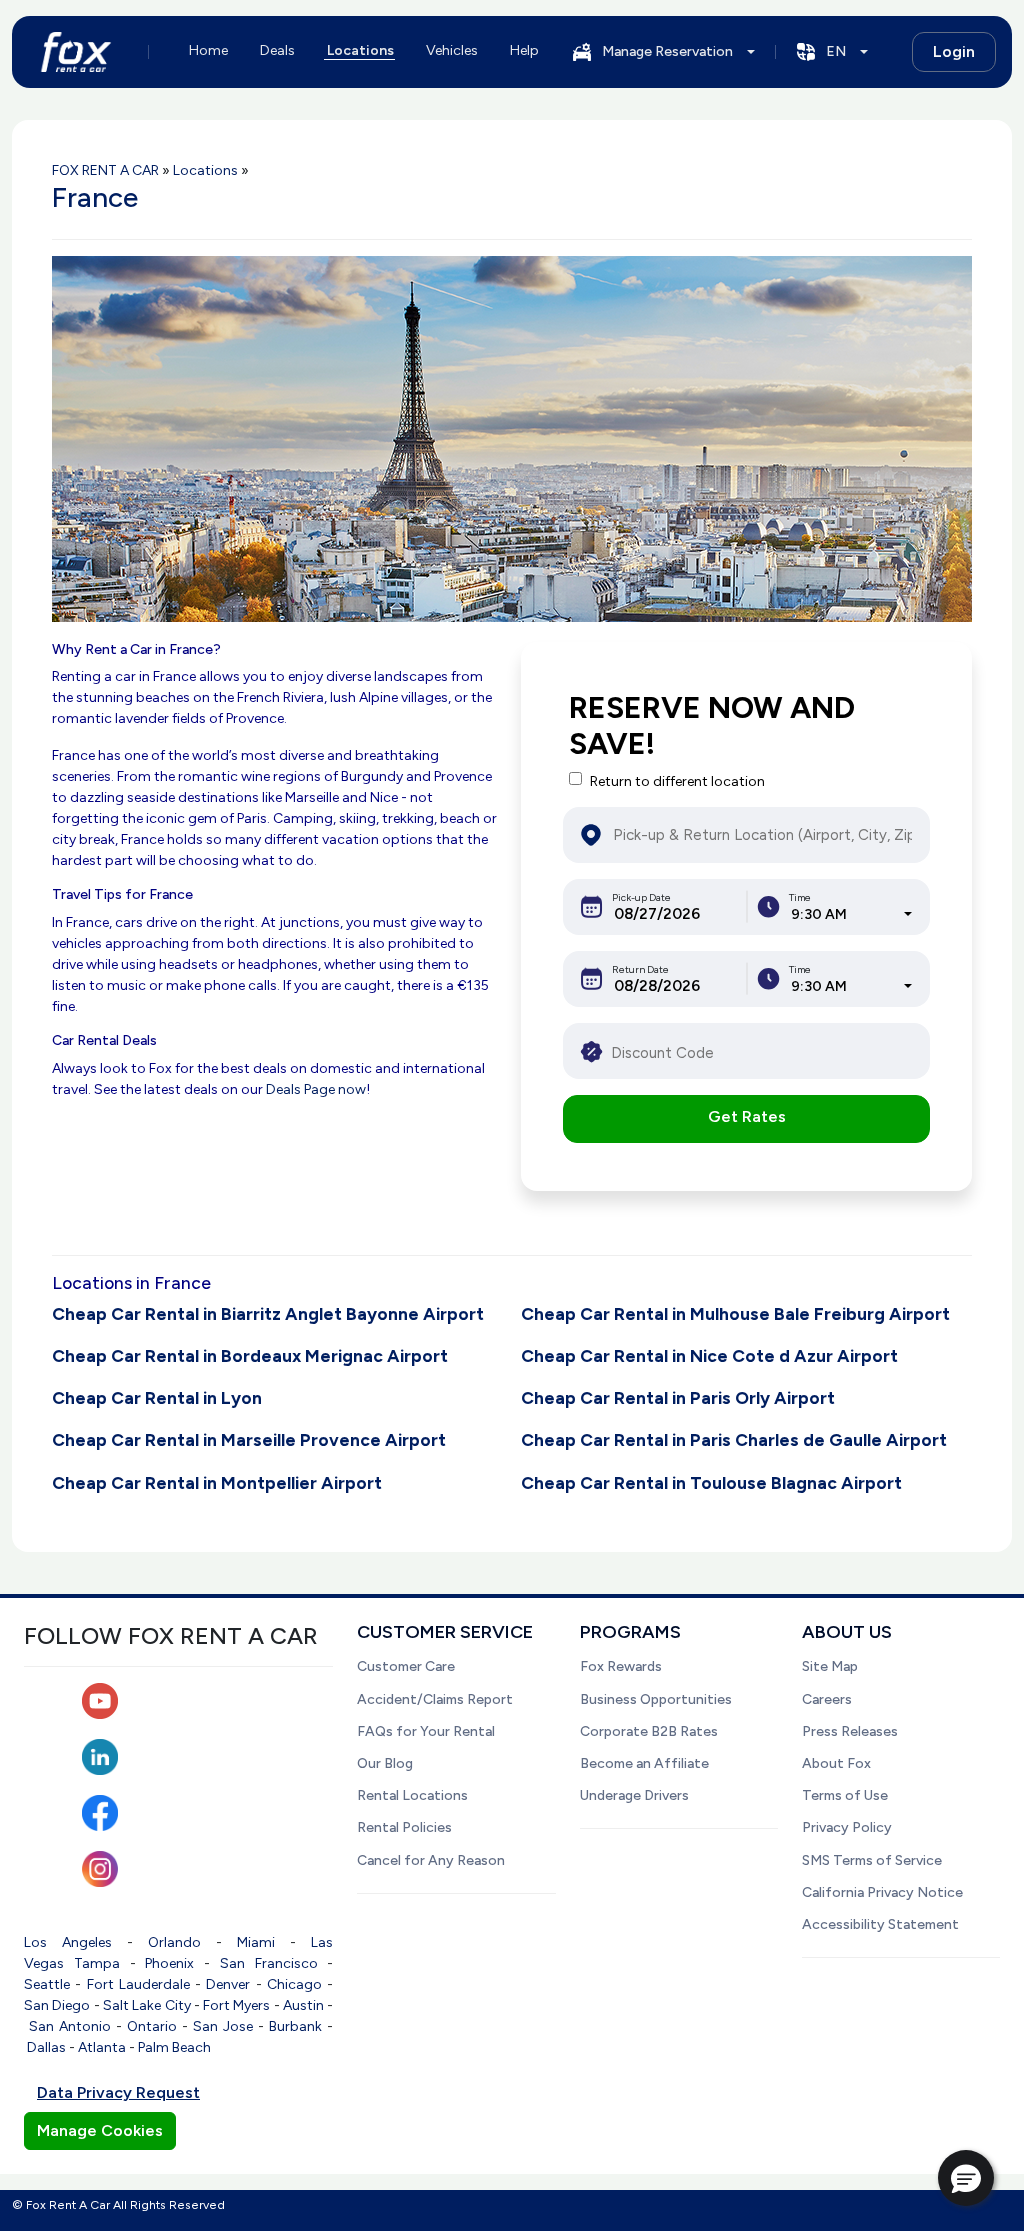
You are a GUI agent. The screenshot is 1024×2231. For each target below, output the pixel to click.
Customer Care (406, 1666)
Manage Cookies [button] (100, 2130)
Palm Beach (174, 2047)
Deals (277, 50)
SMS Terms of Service (872, 1860)
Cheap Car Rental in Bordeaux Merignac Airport (250, 1355)
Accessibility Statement (880, 1924)
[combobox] (851, 914)
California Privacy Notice (882, 1892)
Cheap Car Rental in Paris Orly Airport (678, 1397)
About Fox (836, 1763)
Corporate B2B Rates (649, 1731)
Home (208, 50)
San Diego (57, 2005)
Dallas (46, 2047)
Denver (228, 1984)
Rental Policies (404, 1827)
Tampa (97, 1963)
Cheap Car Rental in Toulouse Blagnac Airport (711, 1482)
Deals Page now (316, 1089)
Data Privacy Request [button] (118, 2092)
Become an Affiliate (644, 1763)
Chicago (294, 1984)
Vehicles (452, 50)
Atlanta (102, 2047)
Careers (827, 1699)
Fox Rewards (621, 1666)
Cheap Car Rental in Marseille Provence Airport (249, 1439)
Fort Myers (236, 2005)
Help (524, 50)
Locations (360, 50)
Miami (256, 1942)
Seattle (47, 1984)
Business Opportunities (656, 1699)
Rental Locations (412, 1795)
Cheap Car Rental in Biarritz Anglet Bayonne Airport (268, 1313)
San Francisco (269, 1963)
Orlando (174, 1942)
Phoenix (169, 1963)
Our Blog (385, 1763)
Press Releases (850, 1731)
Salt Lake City (147, 2005)
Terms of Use (845, 1795)
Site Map (830, 1666)
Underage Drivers (634, 1795)
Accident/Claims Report (435, 1699)
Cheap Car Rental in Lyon (157, 1397)
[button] (966, 2178)
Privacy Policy (847, 1827)
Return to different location (677, 781)
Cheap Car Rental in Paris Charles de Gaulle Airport (734, 1439)
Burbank (295, 2026)
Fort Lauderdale (138, 1984)
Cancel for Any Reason (431, 1860)
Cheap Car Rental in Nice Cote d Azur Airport (709, 1355)
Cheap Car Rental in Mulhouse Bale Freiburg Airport (735, 1313)
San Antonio (70, 2026)
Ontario (152, 2026)
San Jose (223, 2026)
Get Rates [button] (747, 1116)
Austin (303, 2005)
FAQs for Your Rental (426, 1731)
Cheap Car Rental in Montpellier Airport (217, 1482)
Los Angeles (68, 1942)
